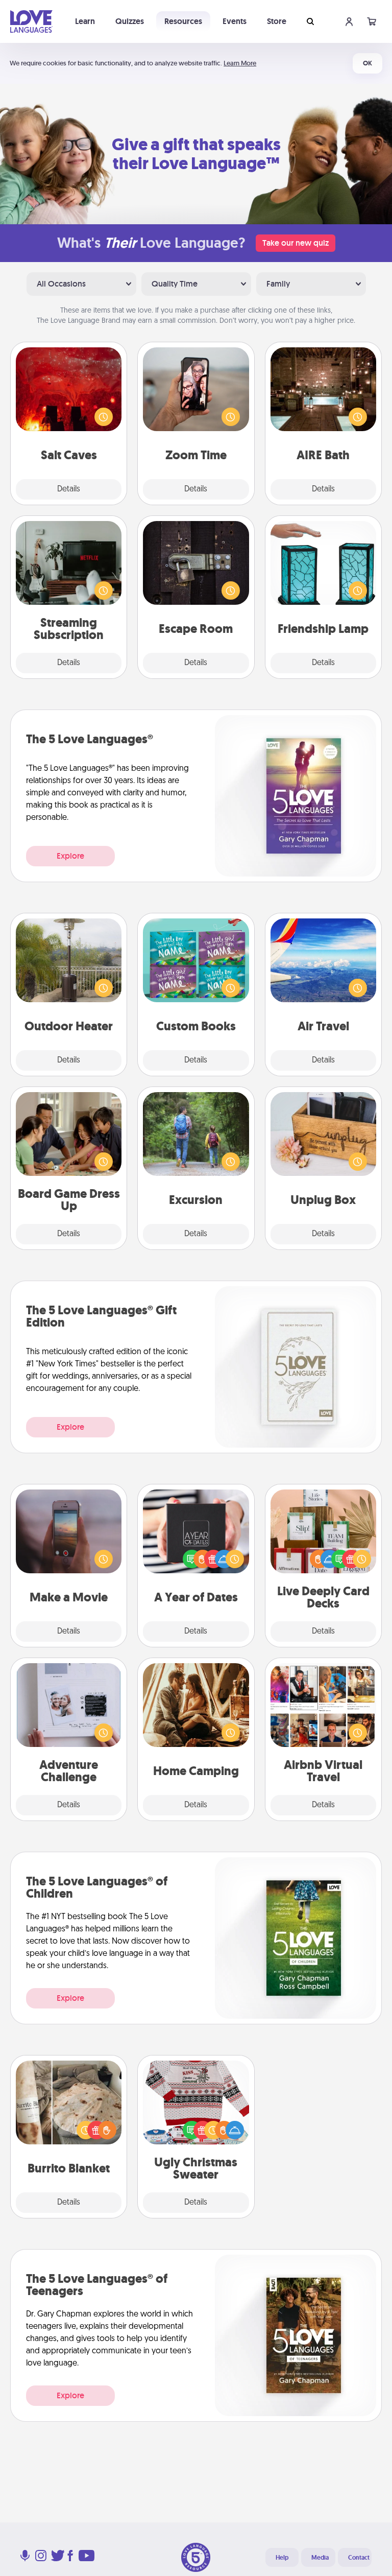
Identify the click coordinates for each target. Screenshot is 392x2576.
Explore (70, 856)
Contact (359, 2558)
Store (277, 21)
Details (69, 489)
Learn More (240, 63)
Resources (183, 21)
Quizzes (130, 21)
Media (320, 2558)
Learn (85, 21)
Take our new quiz (296, 243)
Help (282, 2558)
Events (235, 21)
